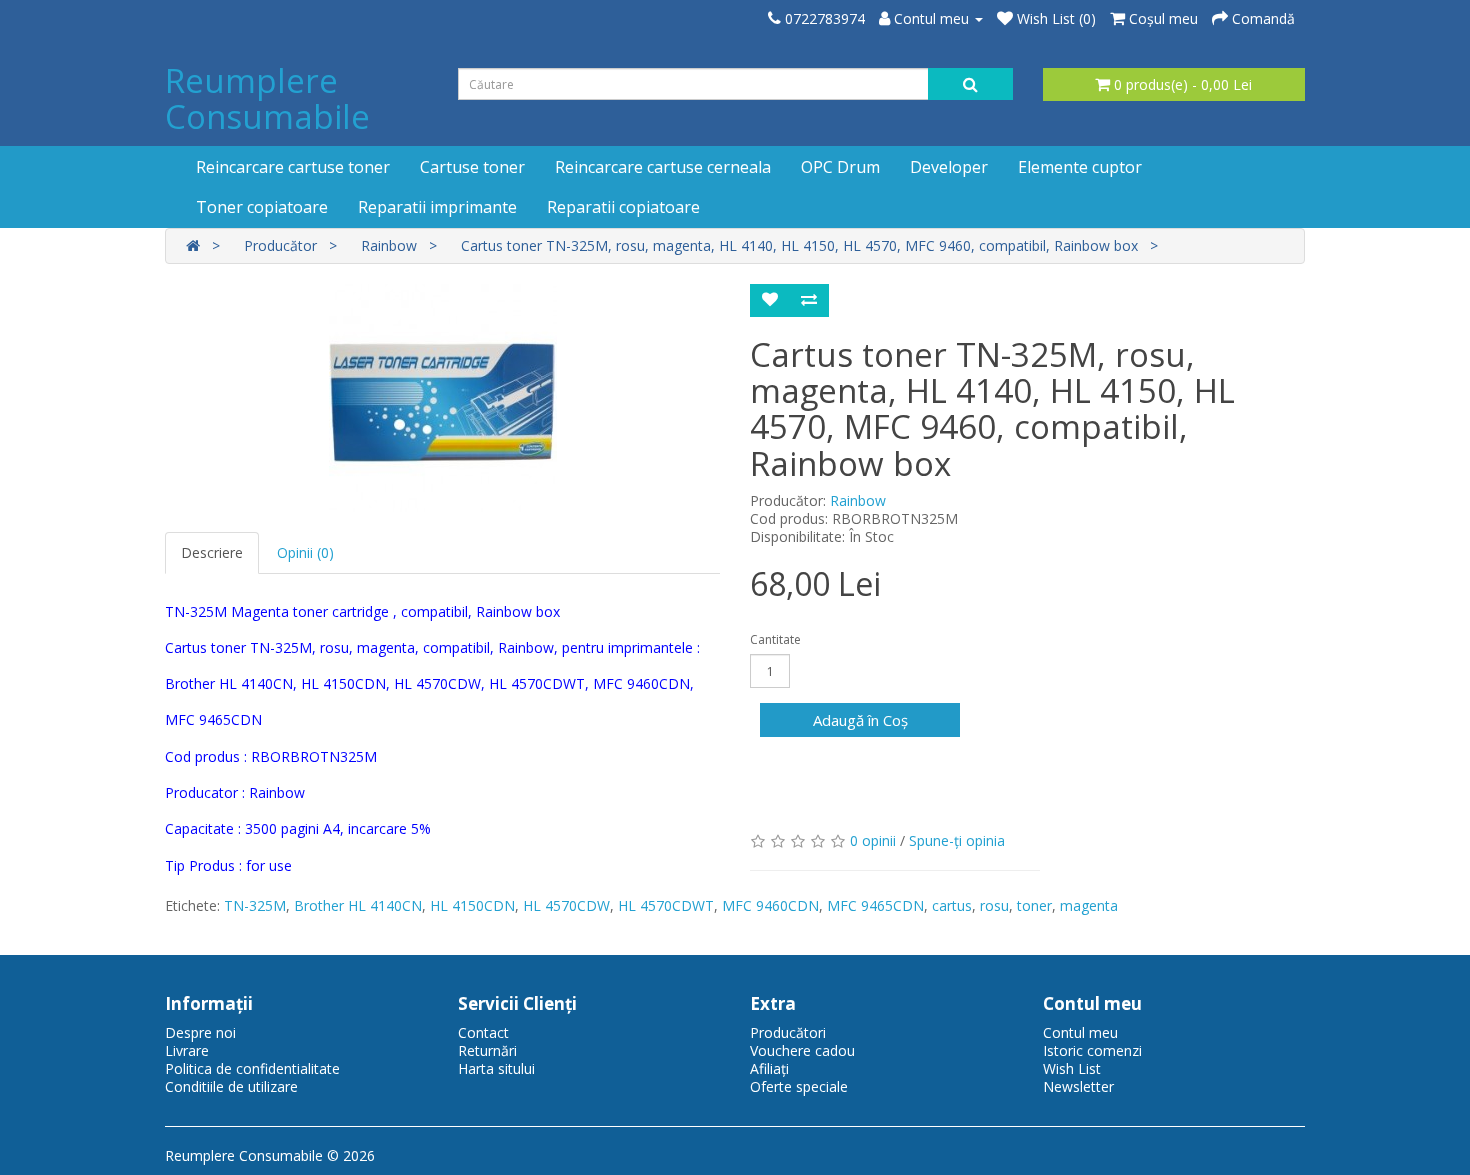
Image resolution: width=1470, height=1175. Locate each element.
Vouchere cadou (802, 1050)
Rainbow (389, 245)
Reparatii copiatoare (623, 207)
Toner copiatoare (262, 207)
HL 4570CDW (566, 905)
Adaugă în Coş (860, 720)
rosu (994, 905)
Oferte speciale (799, 1086)
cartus (952, 905)
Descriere (212, 552)
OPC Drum (840, 167)
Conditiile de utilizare (231, 1086)
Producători (788, 1032)
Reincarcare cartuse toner (293, 167)
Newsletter (1078, 1086)
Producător (280, 245)
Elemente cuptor (1080, 167)
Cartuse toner (472, 167)
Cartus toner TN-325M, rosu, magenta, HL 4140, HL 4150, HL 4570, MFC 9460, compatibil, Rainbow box (799, 245)
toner (1034, 905)
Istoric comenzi (1092, 1050)
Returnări (487, 1050)
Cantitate (775, 639)
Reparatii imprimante (437, 207)
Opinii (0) (305, 552)
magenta (1089, 905)
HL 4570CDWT (666, 905)
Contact (483, 1032)
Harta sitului (496, 1068)
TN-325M (255, 905)
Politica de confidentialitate (252, 1068)
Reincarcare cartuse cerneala (663, 167)
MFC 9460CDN (770, 905)
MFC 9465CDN (875, 905)
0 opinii (873, 840)
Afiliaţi (769, 1068)
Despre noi (200, 1032)
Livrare (187, 1050)
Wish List (1072, 1068)
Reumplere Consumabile (267, 98)
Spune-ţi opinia (957, 840)
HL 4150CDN (472, 905)
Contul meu (1080, 1032)
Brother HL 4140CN (358, 905)
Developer (949, 167)
